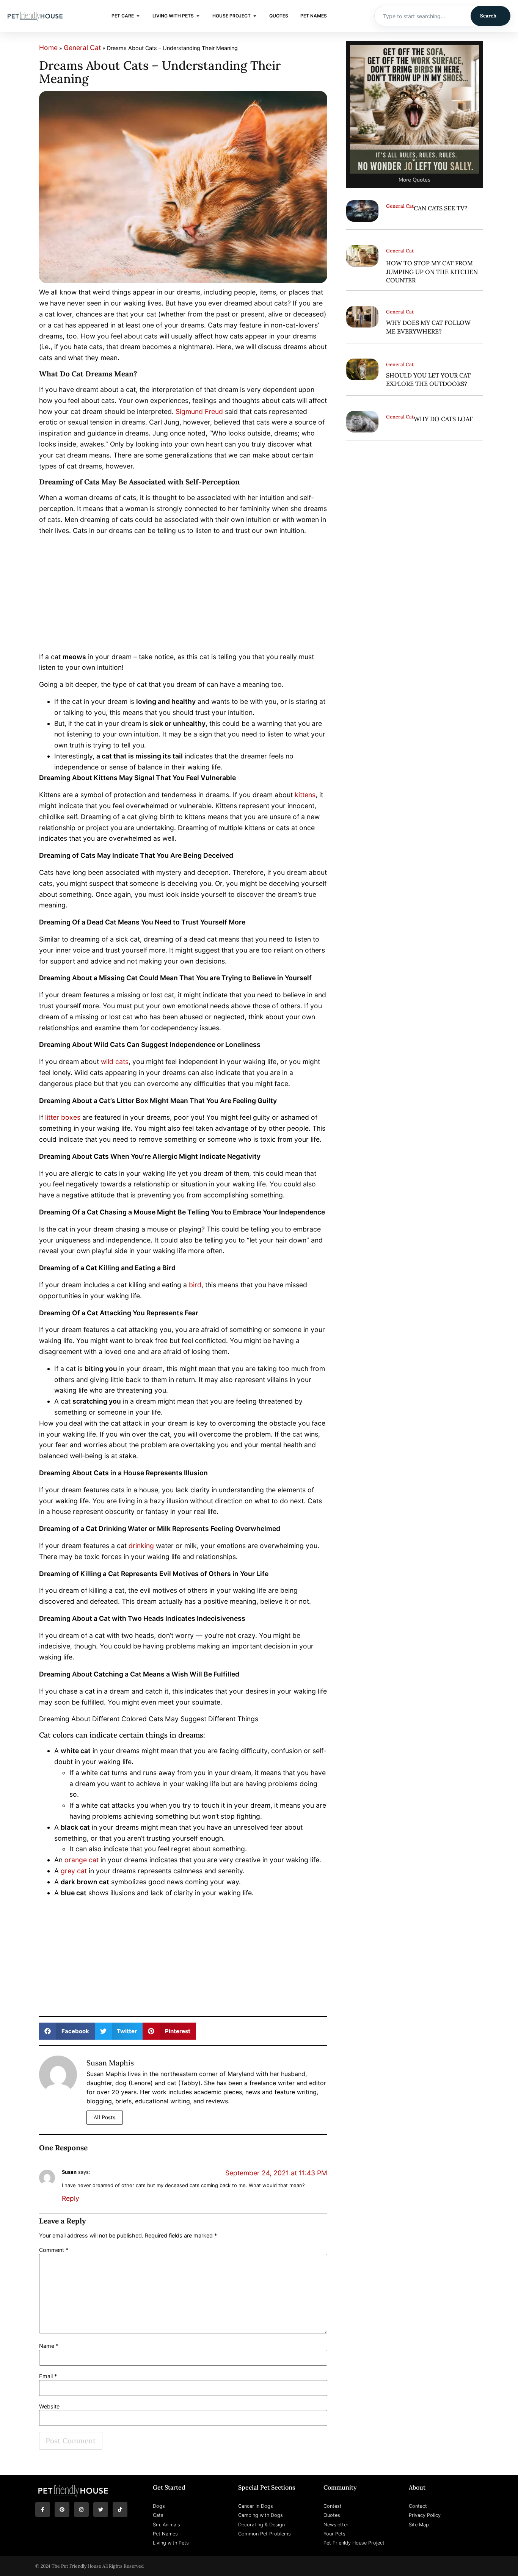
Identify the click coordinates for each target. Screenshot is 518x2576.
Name (49, 2346)
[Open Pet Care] (138, 16)
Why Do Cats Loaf (443, 419)
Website (49, 2407)
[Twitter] (101, 2509)
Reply (71, 2198)
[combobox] (423, 16)
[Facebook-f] (43, 2509)
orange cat (82, 1860)
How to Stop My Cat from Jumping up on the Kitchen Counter (432, 272)
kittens (305, 795)
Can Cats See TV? (441, 208)
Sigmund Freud (199, 411)
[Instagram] (81, 2509)
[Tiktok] (120, 2509)
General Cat (82, 48)
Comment (54, 2250)
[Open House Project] (255, 16)
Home (48, 48)
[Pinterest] (62, 2509)
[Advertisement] (183, 595)
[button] (67, 2031)
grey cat (74, 1871)
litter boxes (63, 1117)
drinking (141, 1546)
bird (195, 1285)
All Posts (105, 2117)
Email (48, 2376)
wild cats (115, 1062)
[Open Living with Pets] (198, 16)
